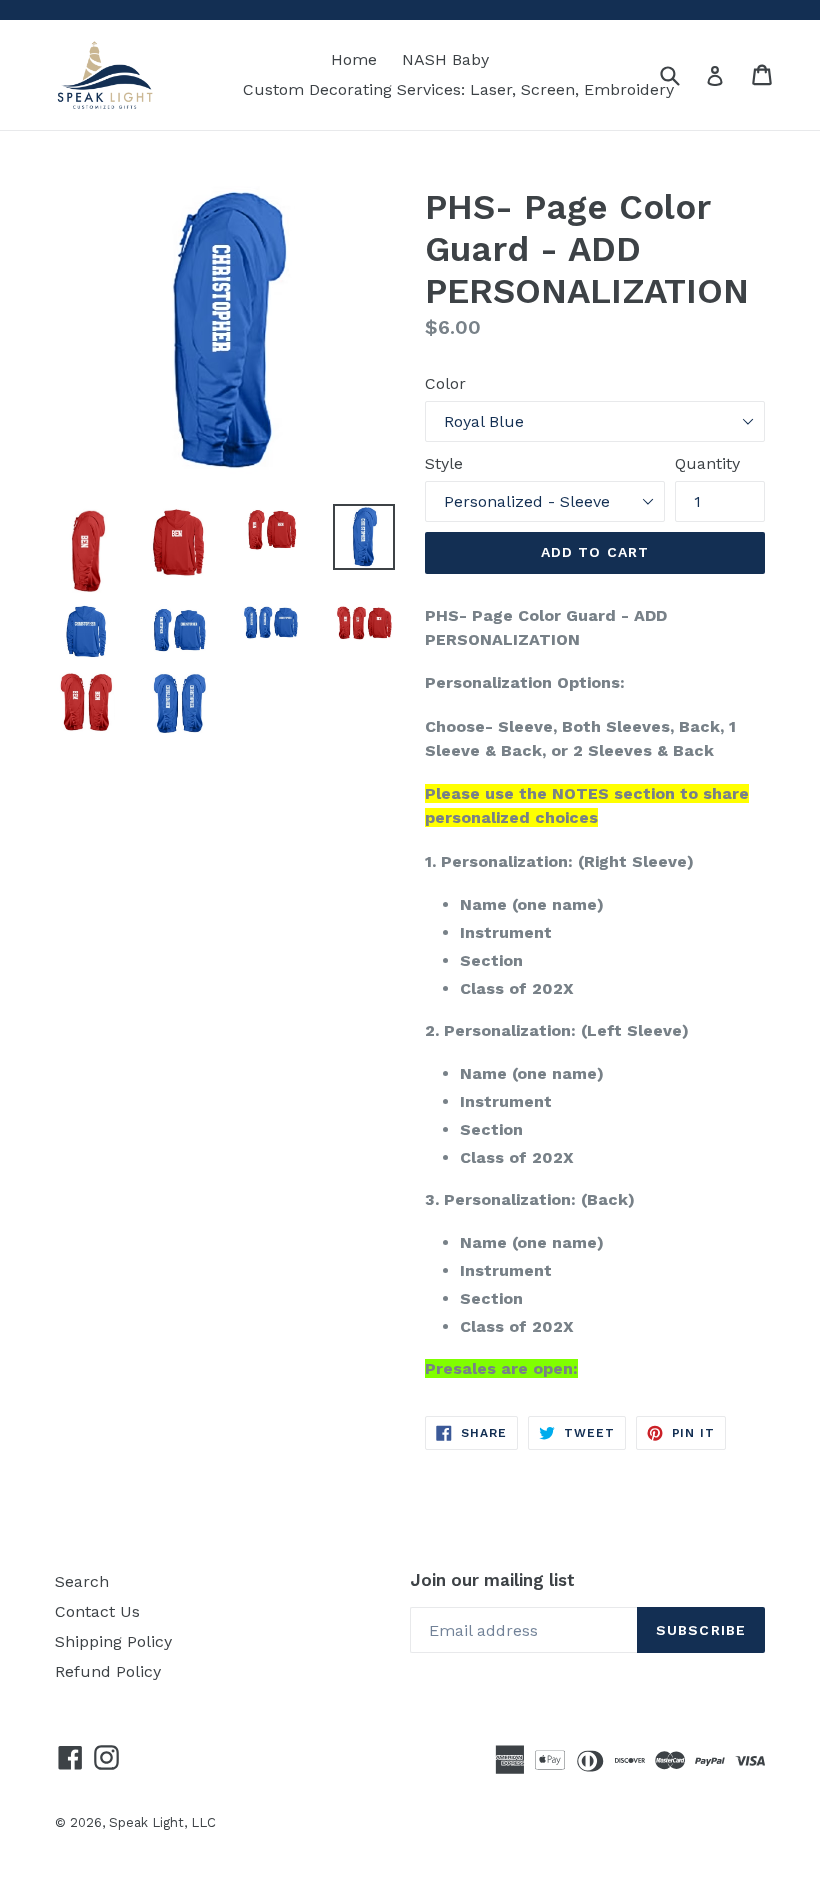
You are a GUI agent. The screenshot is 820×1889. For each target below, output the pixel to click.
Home (354, 59)
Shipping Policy (113, 1641)
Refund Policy (108, 1671)
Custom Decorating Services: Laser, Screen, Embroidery (458, 89)
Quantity (707, 463)
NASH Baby (445, 59)
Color (445, 383)
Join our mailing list (492, 1580)
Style (444, 463)
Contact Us (97, 1611)
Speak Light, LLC (162, 1822)
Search (82, 1581)
